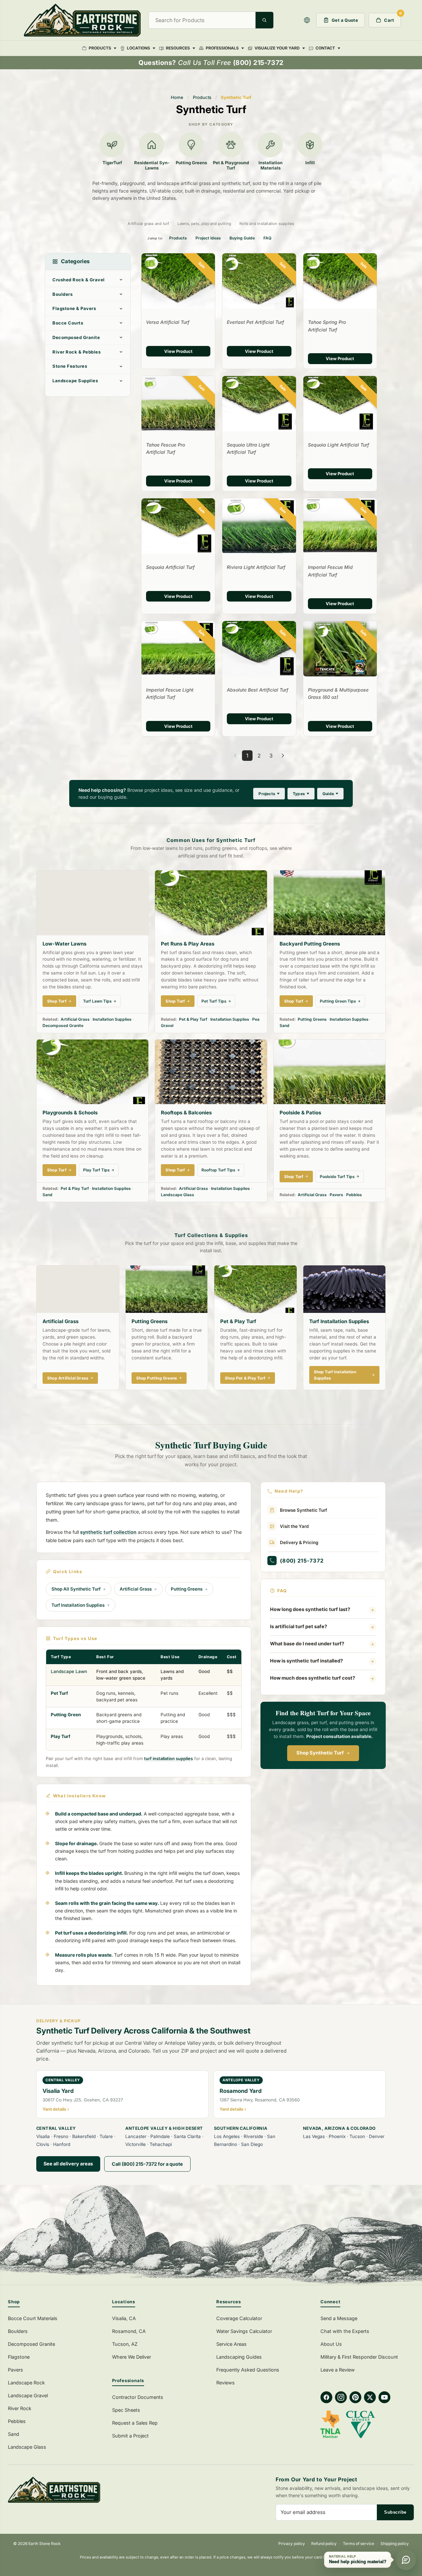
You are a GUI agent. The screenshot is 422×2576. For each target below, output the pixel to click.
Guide (328, 794)
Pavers (336, 1195)
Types (299, 794)
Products (202, 97)
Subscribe (395, 2512)
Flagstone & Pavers (74, 308)
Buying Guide (242, 238)
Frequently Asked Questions (248, 2370)
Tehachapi (161, 2144)
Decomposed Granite (76, 337)
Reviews (226, 2383)
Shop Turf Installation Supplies (335, 1375)
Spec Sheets (126, 2410)
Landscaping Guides (239, 2357)
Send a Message (339, 2318)
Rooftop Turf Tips (218, 1170)
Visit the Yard (294, 1526)
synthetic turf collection (108, 1532)
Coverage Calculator (239, 2318)
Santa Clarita (187, 2136)
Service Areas (231, 2344)
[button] (307, 20)
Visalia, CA (124, 2318)
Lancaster (136, 2136)
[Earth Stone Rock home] (106, 2490)
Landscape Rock (26, 2383)
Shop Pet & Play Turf (245, 1378)
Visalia (43, 2136)
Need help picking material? (358, 2562)
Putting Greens (312, 1019)
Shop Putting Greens (157, 1378)
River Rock (20, 2408)
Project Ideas (208, 238)
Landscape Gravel (28, 2395)
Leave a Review (338, 2370)
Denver (377, 2136)
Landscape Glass (178, 1195)
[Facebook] (326, 2397)
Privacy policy (292, 2544)
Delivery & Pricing (299, 1542)
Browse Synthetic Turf (303, 1510)
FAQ (267, 238)
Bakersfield (84, 2136)
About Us (331, 2344)
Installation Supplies (112, 1019)
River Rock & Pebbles (76, 352)
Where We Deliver (132, 2357)
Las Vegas (314, 2136)
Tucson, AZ (125, 2344)
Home (177, 97)
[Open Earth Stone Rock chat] (406, 2560)
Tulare (106, 2136)
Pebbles (354, 1195)
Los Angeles (227, 2136)
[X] (370, 2397)
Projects (267, 794)
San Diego (252, 2144)
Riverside (253, 2136)
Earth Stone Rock (45, 2544)
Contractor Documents (138, 2397)
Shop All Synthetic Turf (76, 1589)
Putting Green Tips (338, 1001)
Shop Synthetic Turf (320, 1753)
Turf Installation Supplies (78, 1605)
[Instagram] (341, 2397)
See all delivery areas (68, 2164)
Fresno (61, 2136)
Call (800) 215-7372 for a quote (147, 2164)
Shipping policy (395, 2544)
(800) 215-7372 (302, 1561)
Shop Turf (57, 1001)
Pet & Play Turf (193, 1019)
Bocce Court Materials (33, 2318)
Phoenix (337, 2136)
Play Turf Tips (96, 1170)
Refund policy (324, 2544)
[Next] (283, 756)
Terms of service (359, 2544)
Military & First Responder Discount (359, 2357)
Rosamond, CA (129, 2331)
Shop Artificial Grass (68, 1378)
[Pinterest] (355, 2397)
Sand (285, 1025)
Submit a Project (130, 2436)
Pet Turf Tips (214, 1001)
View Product (178, 351)
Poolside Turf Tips (337, 1177)
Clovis (43, 2144)
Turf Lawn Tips (97, 1001)
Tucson (357, 2136)
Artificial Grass (75, 1019)
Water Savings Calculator (244, 2331)
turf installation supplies (168, 1758)
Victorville (136, 2144)
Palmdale (160, 2136)
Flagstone (19, 2357)
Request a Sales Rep (135, 2423)
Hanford (62, 2144)
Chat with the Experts (345, 2331)
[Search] (264, 20)
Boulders (62, 294)
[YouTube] (384, 2397)
